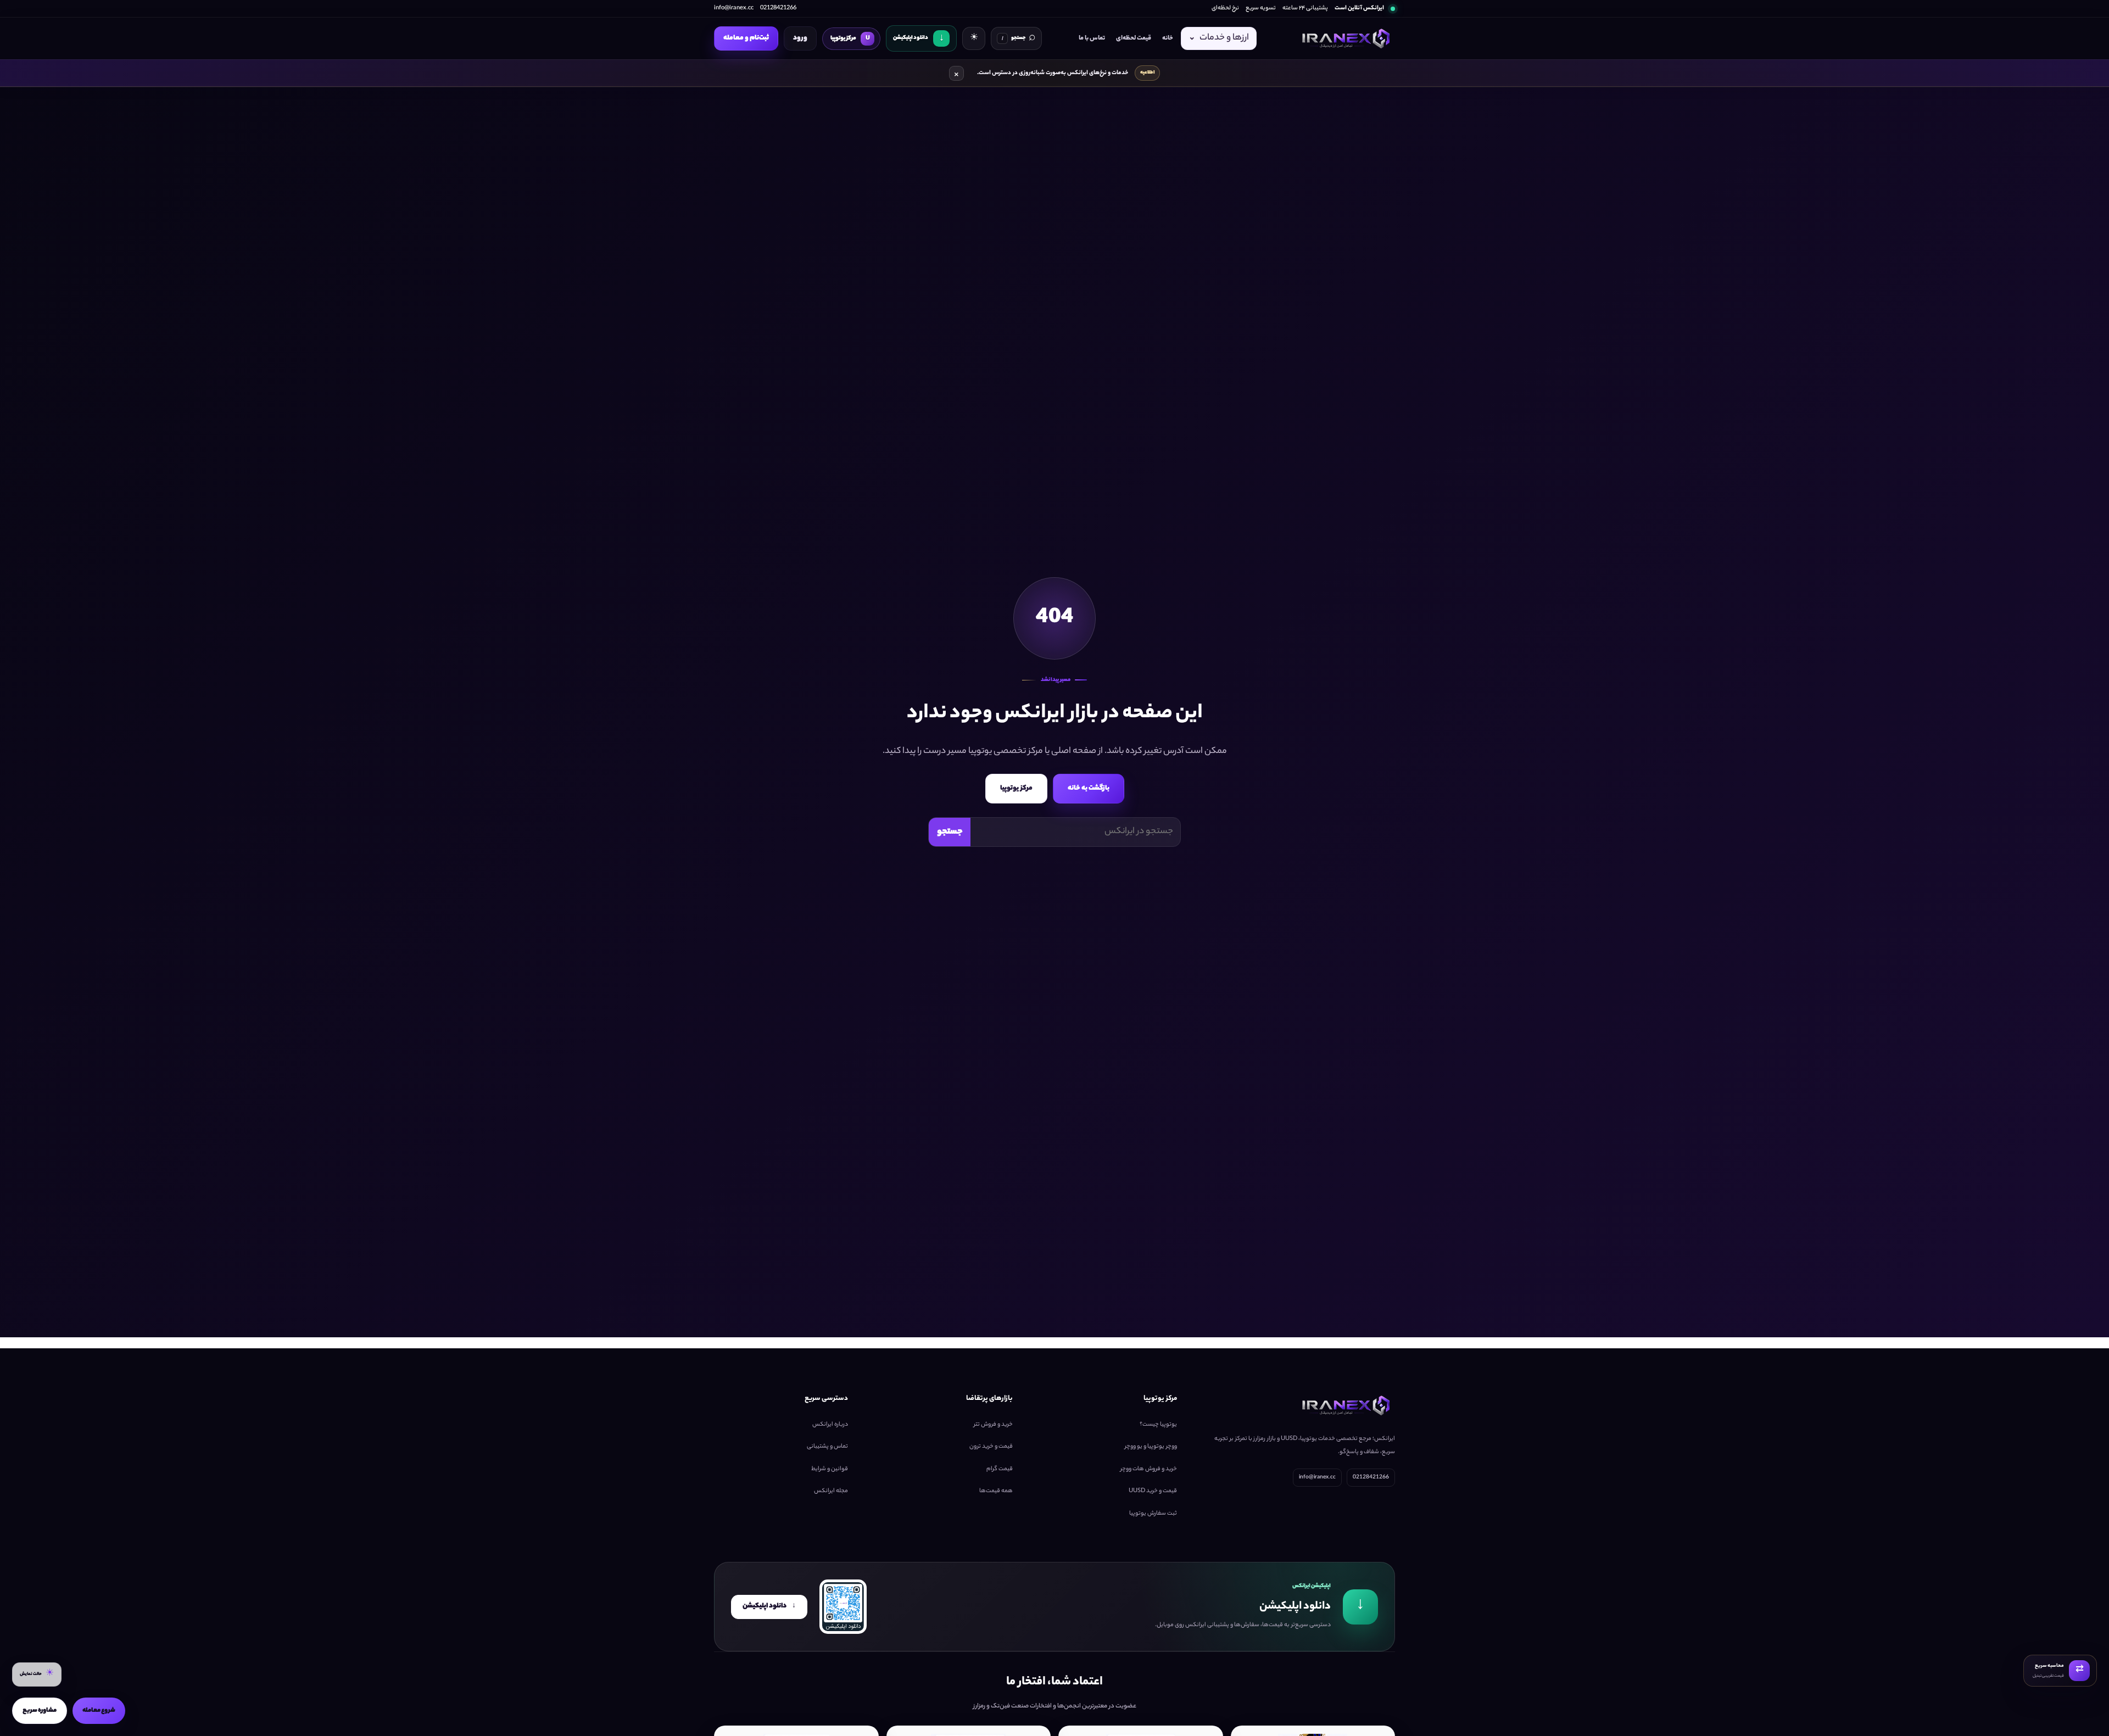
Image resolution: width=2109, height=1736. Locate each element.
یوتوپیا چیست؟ (1158, 1424)
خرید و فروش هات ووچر (1149, 1469)
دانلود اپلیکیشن (769, 1606)
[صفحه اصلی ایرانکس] (1344, 38)
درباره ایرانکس (830, 1424)
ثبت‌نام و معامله (746, 38)
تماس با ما (1092, 38)
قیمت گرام (1000, 1469)
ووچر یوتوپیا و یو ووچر (1151, 1447)
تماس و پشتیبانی (827, 1447)
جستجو (950, 832)
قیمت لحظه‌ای (1134, 38)
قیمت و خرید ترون (991, 1447)
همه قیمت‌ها (996, 1491)
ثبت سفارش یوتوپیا (1153, 1513)
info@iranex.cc (734, 8)
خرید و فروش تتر (993, 1424)
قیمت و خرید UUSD (1153, 1491)
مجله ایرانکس (831, 1491)
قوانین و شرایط (830, 1469)
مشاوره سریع (40, 1711)
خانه (1168, 38)
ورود (800, 38)
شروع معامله (99, 1711)
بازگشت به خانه (1089, 788)
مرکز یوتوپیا (1016, 788)
